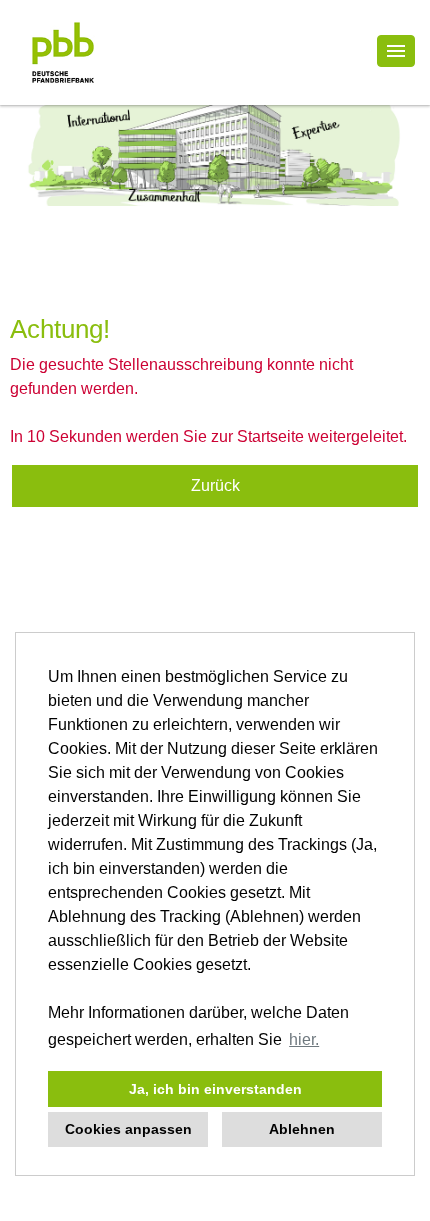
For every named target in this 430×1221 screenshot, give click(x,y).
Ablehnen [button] (302, 1129)
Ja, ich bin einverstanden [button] (215, 1089)
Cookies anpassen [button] (128, 1129)
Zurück (215, 485)
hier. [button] (304, 1039)
